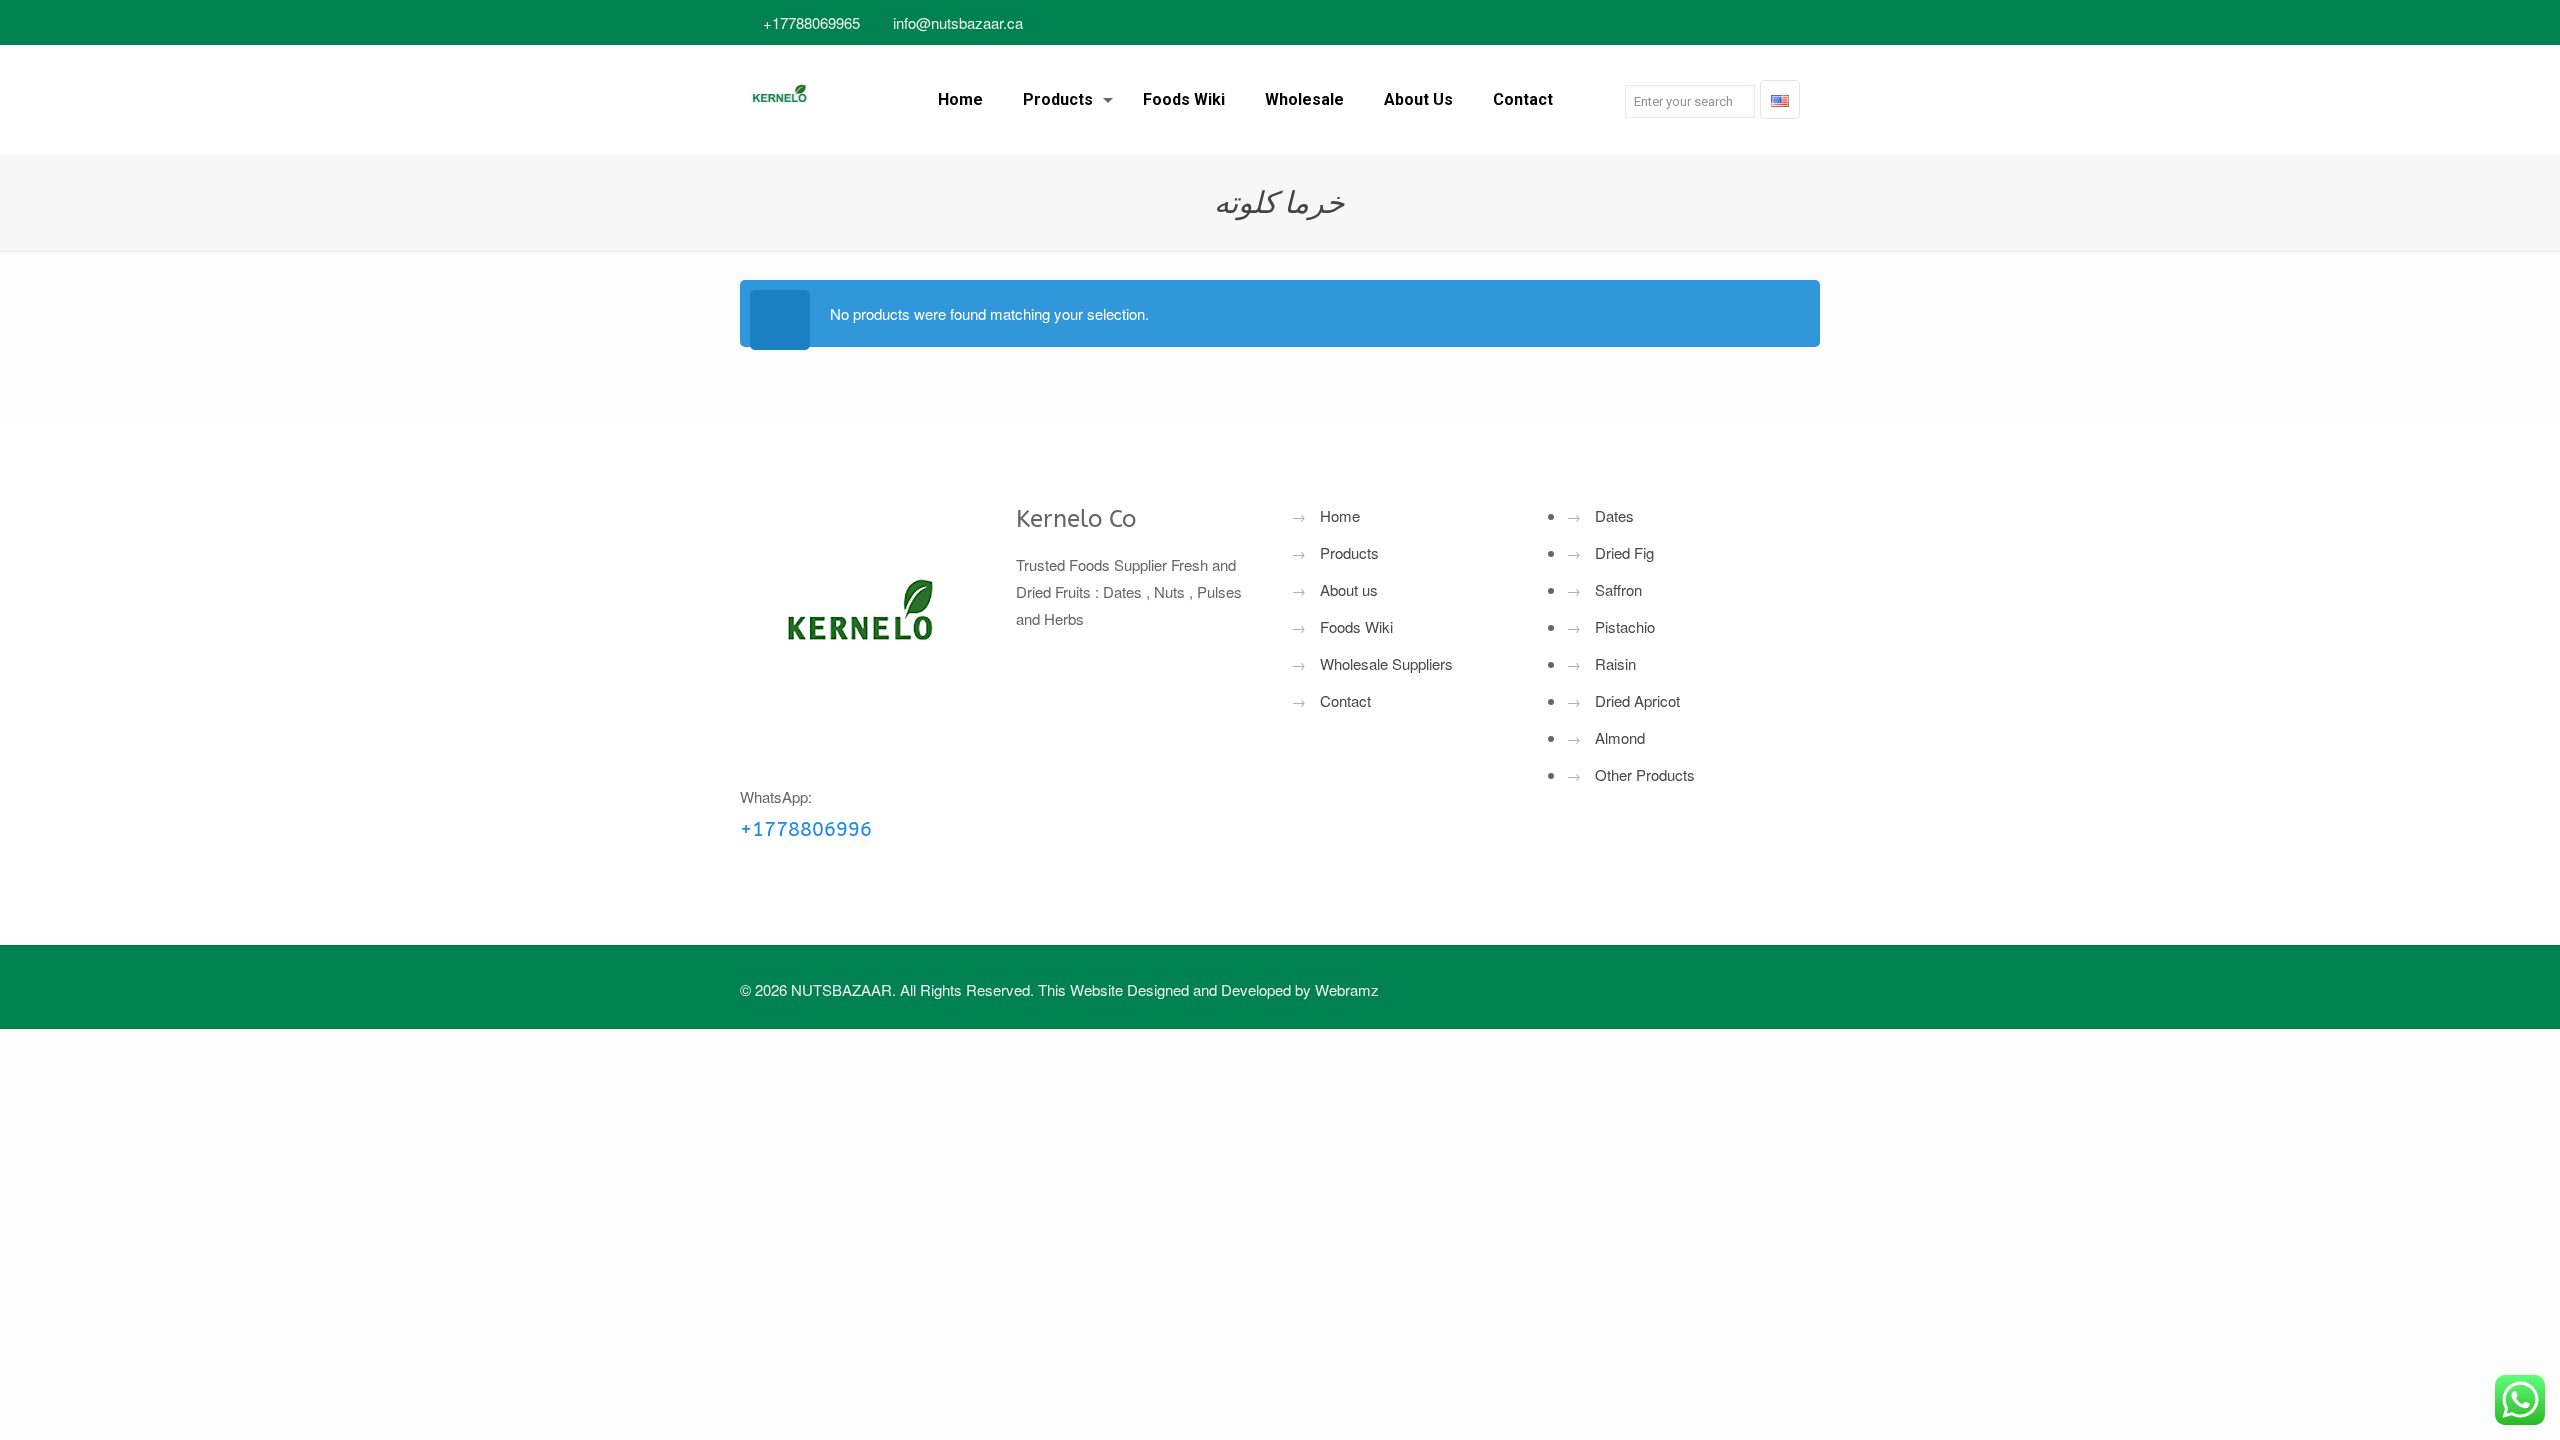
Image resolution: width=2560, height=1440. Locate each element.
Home (1340, 515)
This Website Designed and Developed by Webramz (1208, 989)
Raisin (1615, 663)
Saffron (1618, 589)
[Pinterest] (1755, 22)
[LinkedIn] (1728, 22)
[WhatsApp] (1620, 22)
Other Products (1645, 774)
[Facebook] (1647, 22)
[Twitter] (1674, 22)
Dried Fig (1624, 552)
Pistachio (1625, 626)
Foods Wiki (1356, 626)
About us (1349, 589)
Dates (1614, 515)
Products (1349, 552)
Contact (1345, 700)
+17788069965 (811, 22)
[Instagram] (1782, 22)
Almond (1620, 737)
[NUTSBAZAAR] (780, 100)
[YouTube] (1701, 22)
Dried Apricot (1637, 700)
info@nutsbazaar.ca (958, 22)
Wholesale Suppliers (1386, 663)
